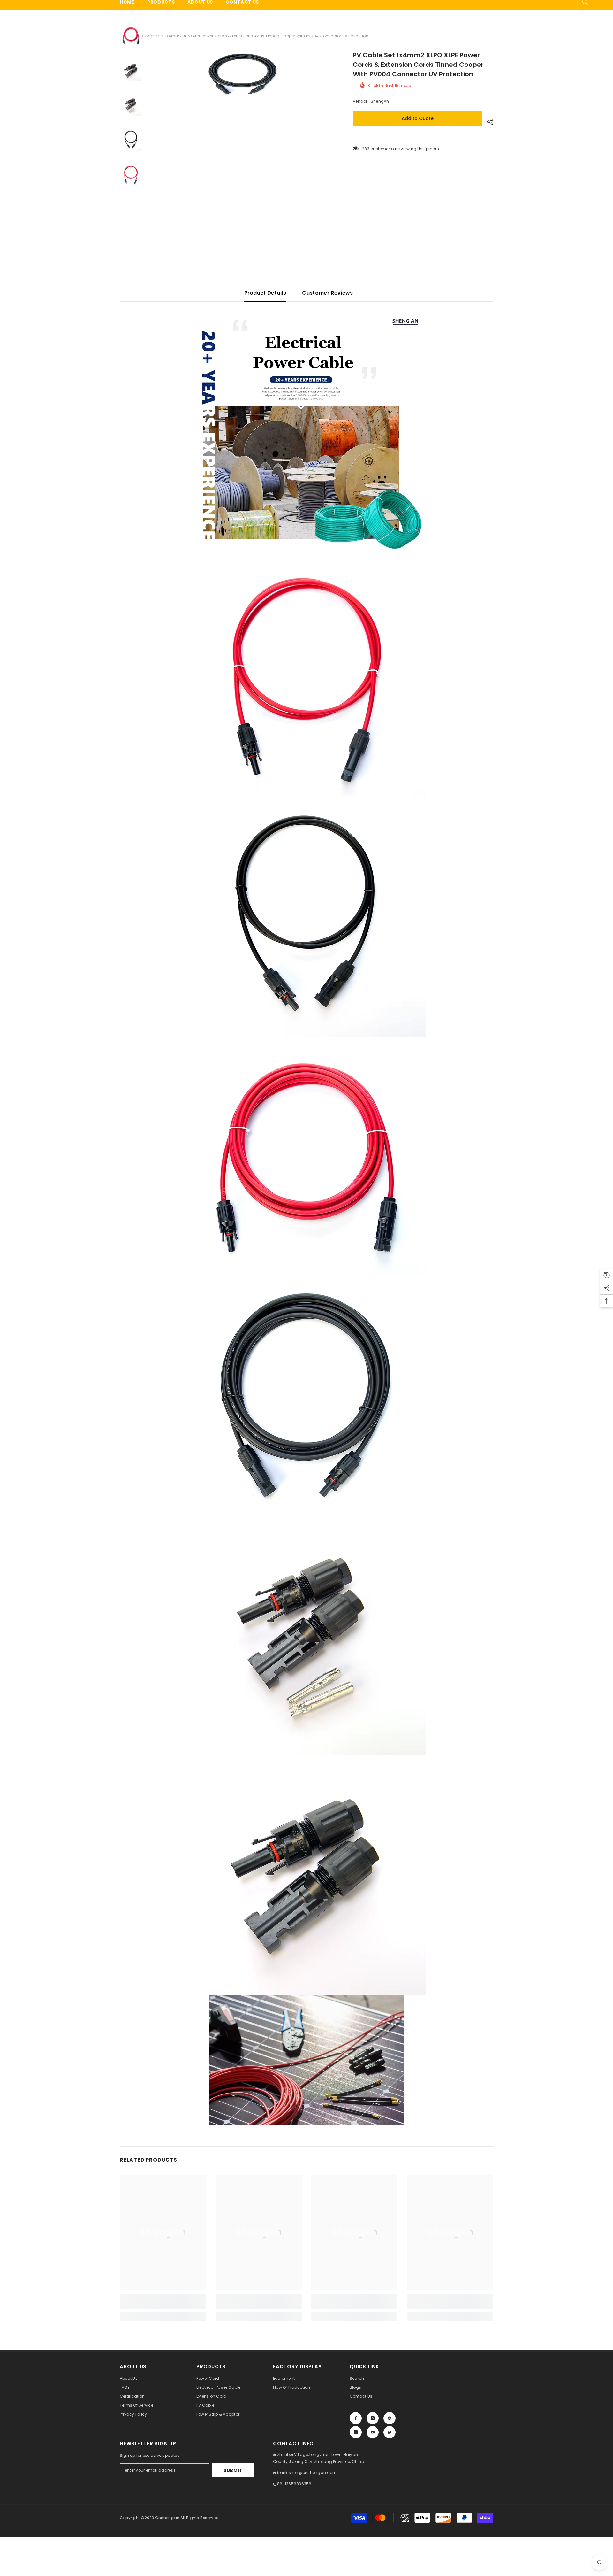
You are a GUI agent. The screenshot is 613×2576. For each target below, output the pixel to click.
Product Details (265, 293)
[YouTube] (373, 2432)
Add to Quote (418, 118)
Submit (233, 2470)
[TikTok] (356, 2432)
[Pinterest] (390, 2418)
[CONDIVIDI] (488, 122)
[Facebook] (356, 2418)
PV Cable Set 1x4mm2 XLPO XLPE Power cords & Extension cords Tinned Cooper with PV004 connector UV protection (418, 65)
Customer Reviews (327, 293)
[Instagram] (373, 2418)
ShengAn (380, 101)
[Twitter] (390, 2432)
